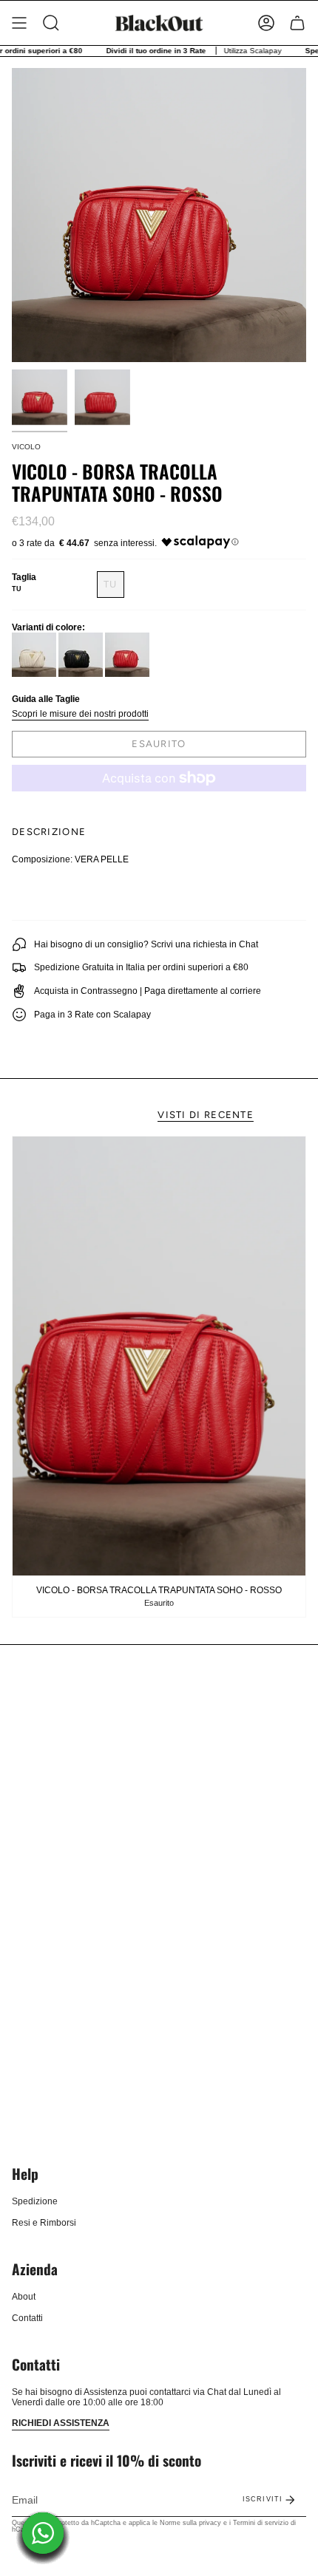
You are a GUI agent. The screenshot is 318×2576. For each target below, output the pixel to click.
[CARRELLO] (297, 23)
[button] (51, 23)
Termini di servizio (261, 2523)
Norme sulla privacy (190, 2523)
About (24, 2297)
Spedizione (35, 2201)
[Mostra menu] (19, 23)
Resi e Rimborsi (44, 2223)
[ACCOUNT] (266, 23)
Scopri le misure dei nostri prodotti (80, 714)
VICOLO (26, 447)
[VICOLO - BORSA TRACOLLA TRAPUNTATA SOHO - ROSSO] (159, 1356)
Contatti (27, 2318)
